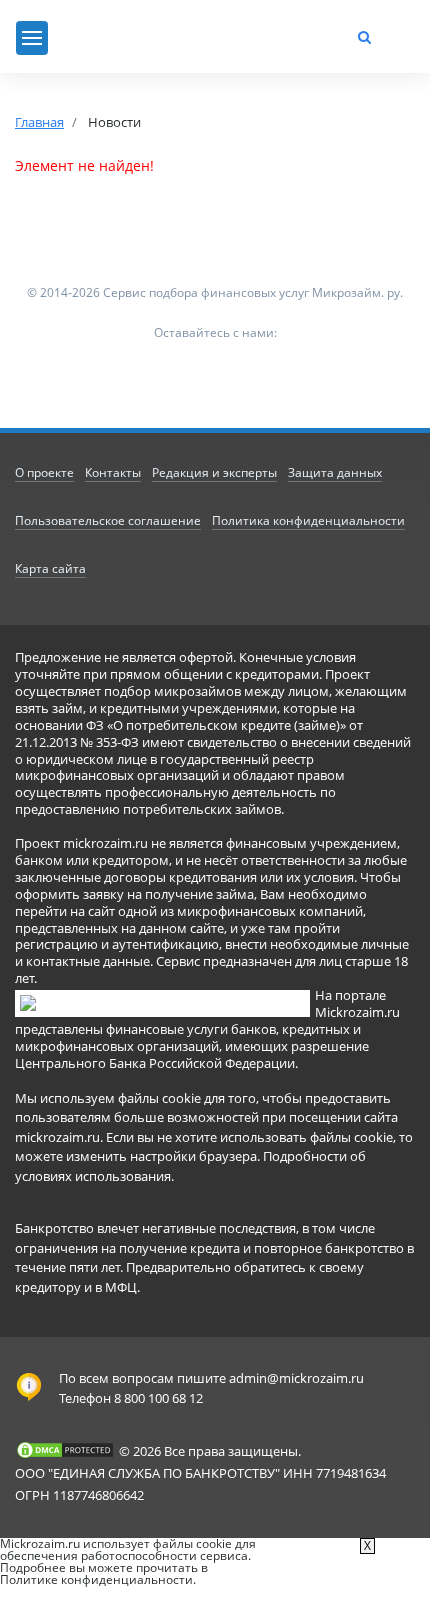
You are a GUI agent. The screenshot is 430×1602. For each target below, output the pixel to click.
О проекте (44, 472)
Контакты (113, 472)
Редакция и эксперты (214, 472)
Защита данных (335, 472)
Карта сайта (50, 568)
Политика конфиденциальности (308, 520)
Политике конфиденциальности (96, 1579)
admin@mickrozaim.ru (296, 1378)
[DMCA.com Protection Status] (65, 1450)
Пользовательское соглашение (108, 520)
